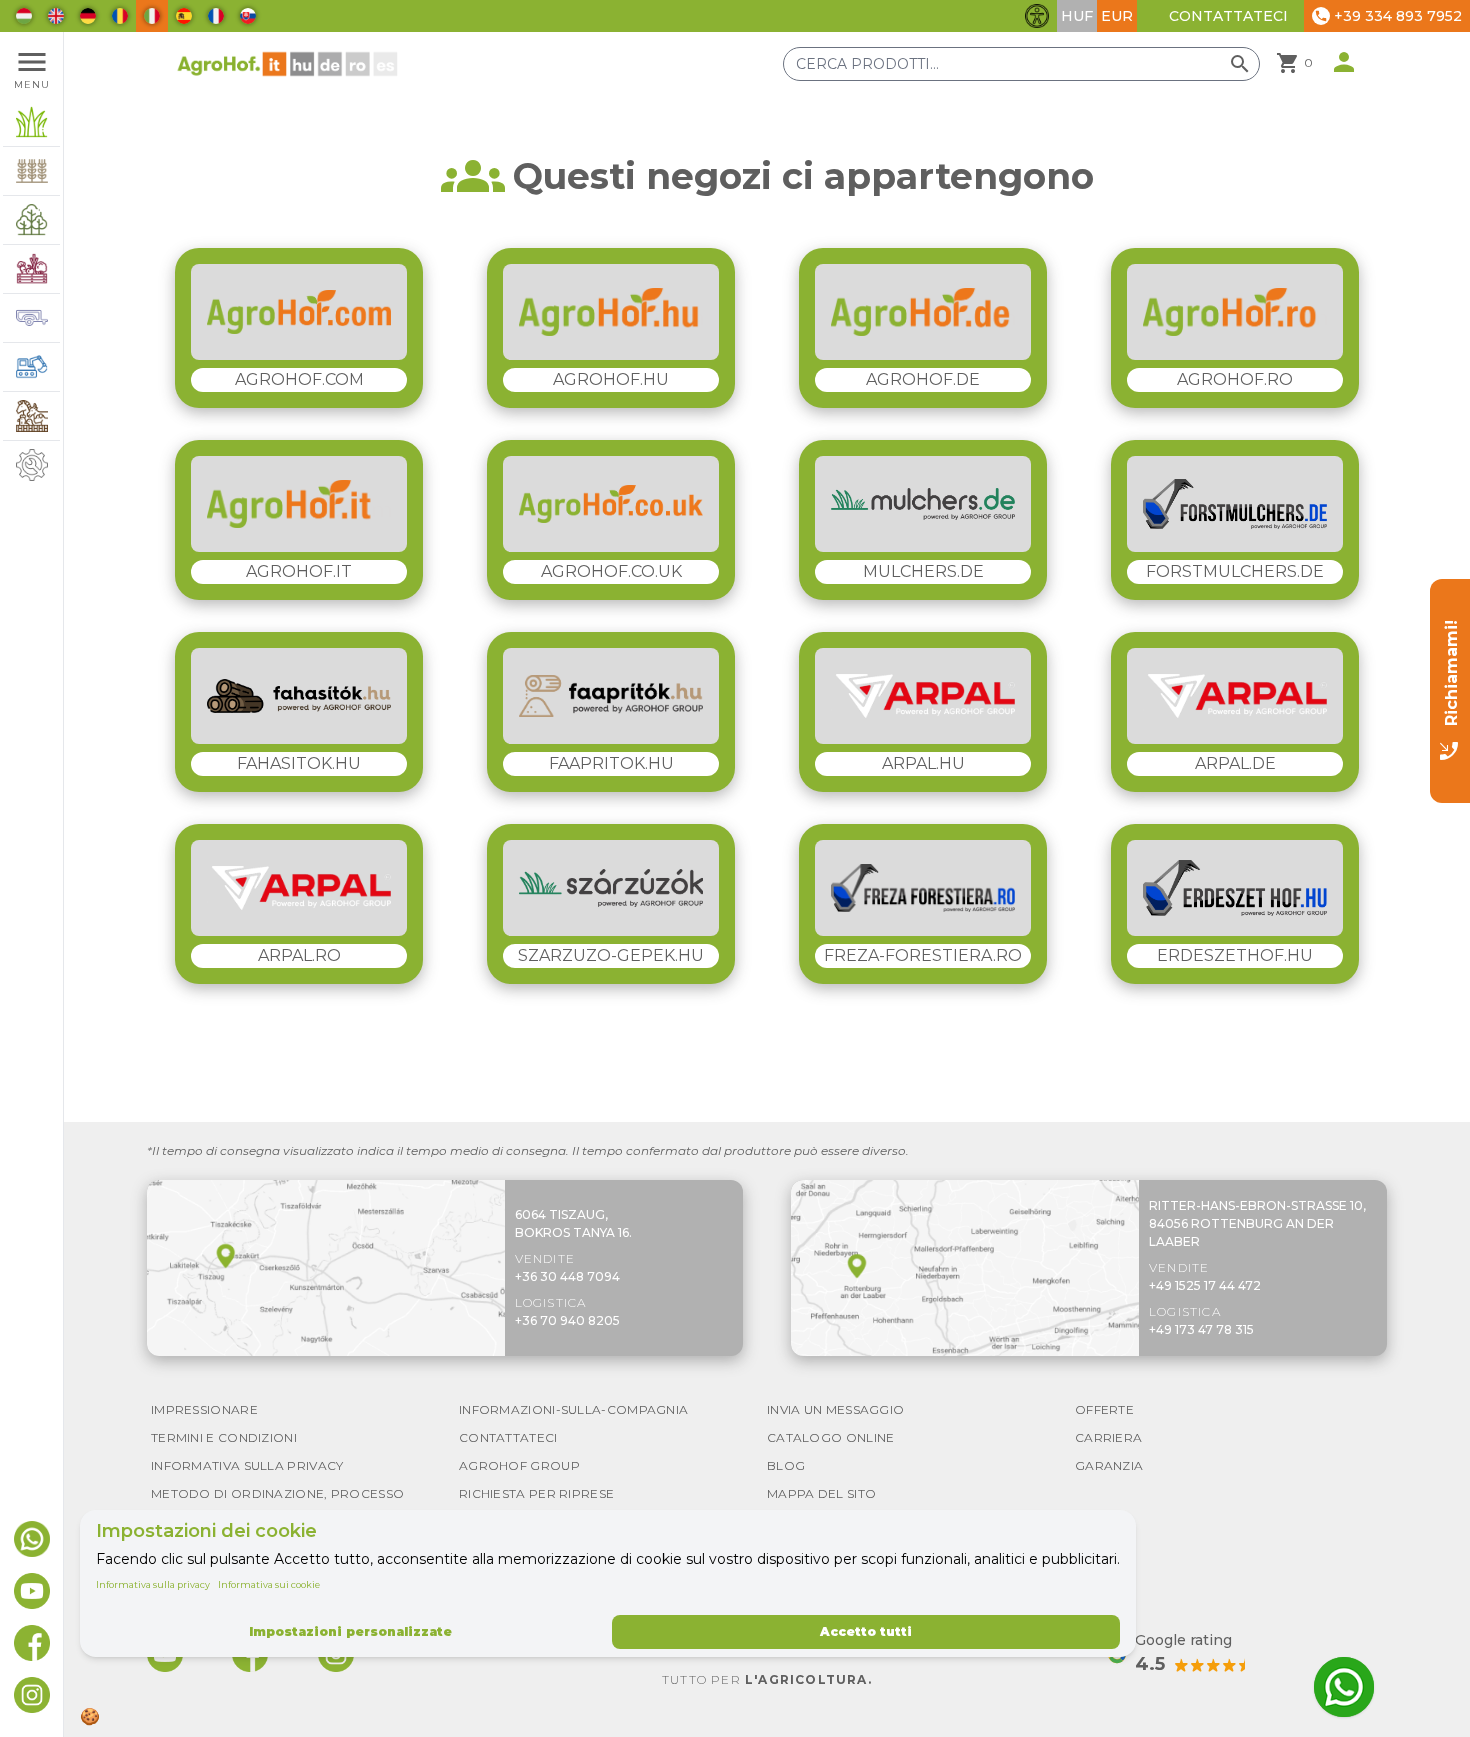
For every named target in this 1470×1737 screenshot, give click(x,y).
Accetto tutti (866, 1631)
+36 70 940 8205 (567, 1320)
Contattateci (1228, 16)
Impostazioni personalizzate (350, 1631)
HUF (1077, 16)
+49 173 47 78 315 (1201, 1329)
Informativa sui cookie (269, 1584)
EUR (1117, 16)
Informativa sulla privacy (153, 1584)
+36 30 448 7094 (567, 1276)
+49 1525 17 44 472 (1205, 1285)
